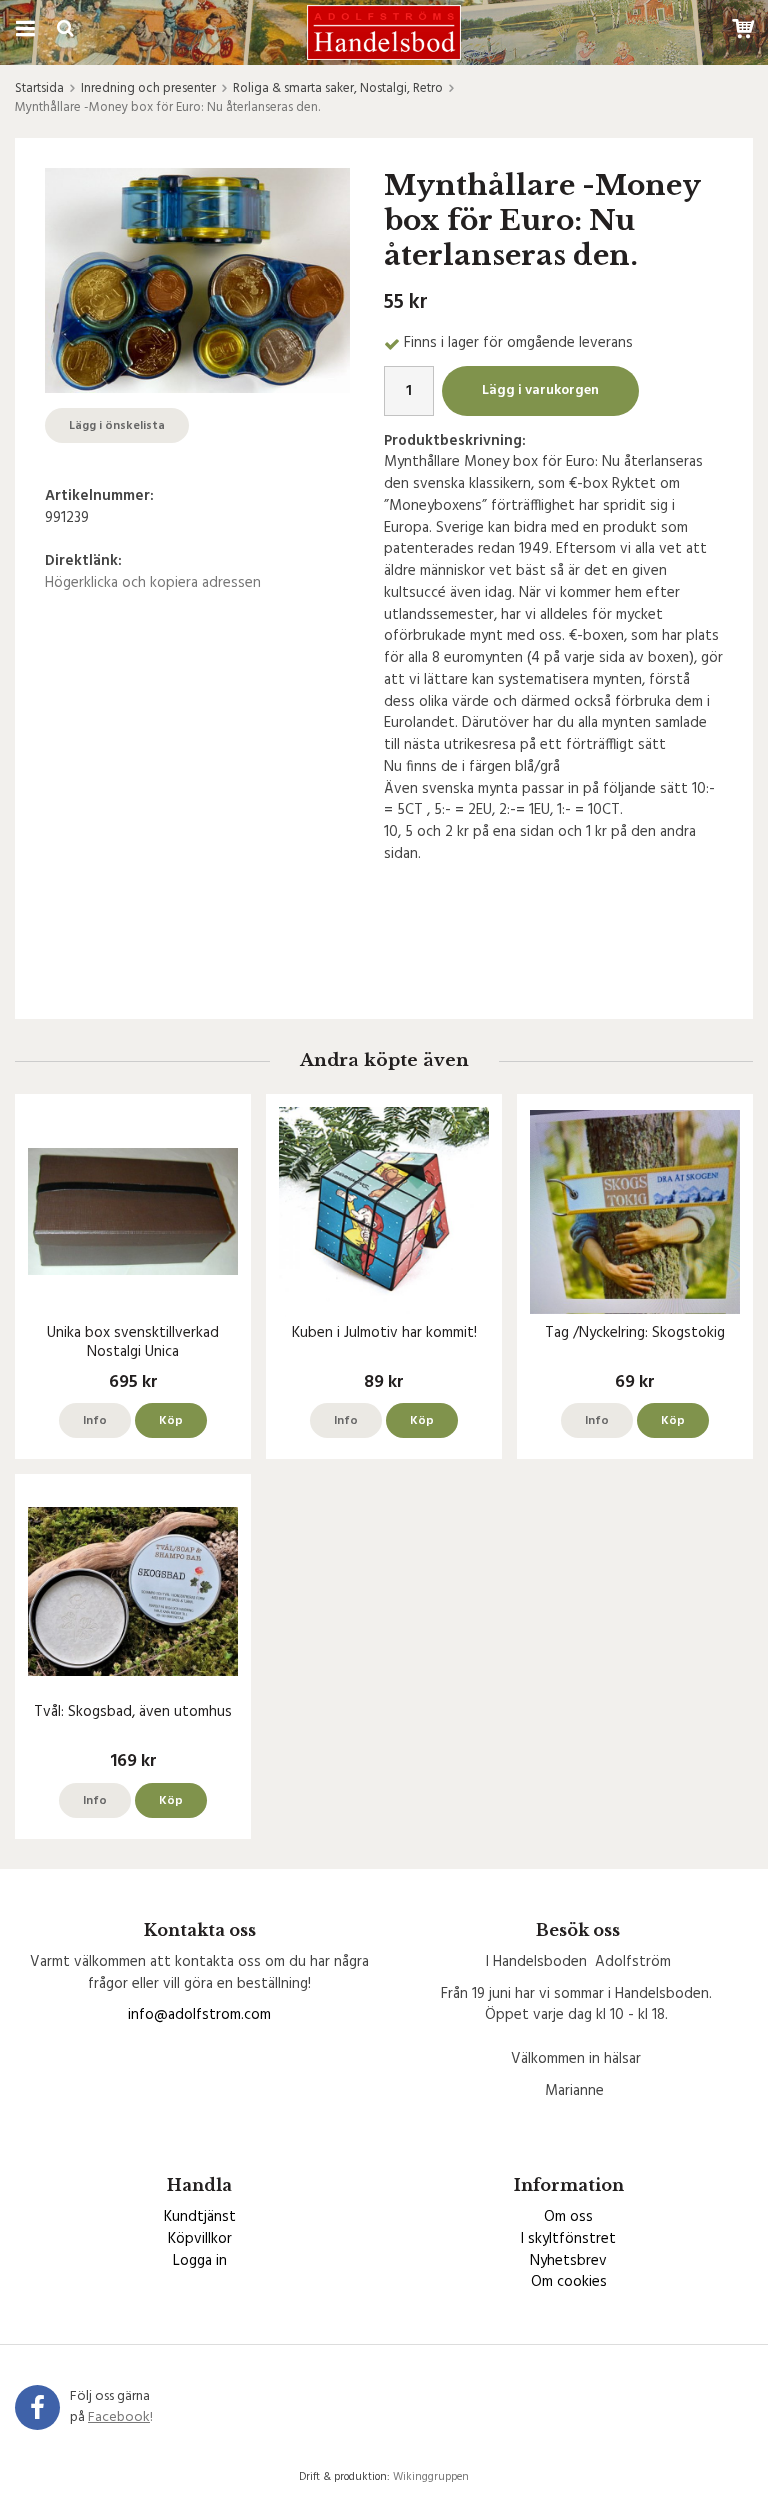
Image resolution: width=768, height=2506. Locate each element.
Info (95, 1421)
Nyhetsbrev (568, 2261)
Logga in (200, 2261)
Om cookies (569, 2282)
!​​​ (120, 2417)
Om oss (568, 2217)
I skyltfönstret (568, 2239)
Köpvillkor (200, 2239)
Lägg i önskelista (117, 426)
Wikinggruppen (431, 2477)
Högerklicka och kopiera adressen (153, 583)
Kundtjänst (200, 2217)
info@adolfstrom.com (199, 2015)
